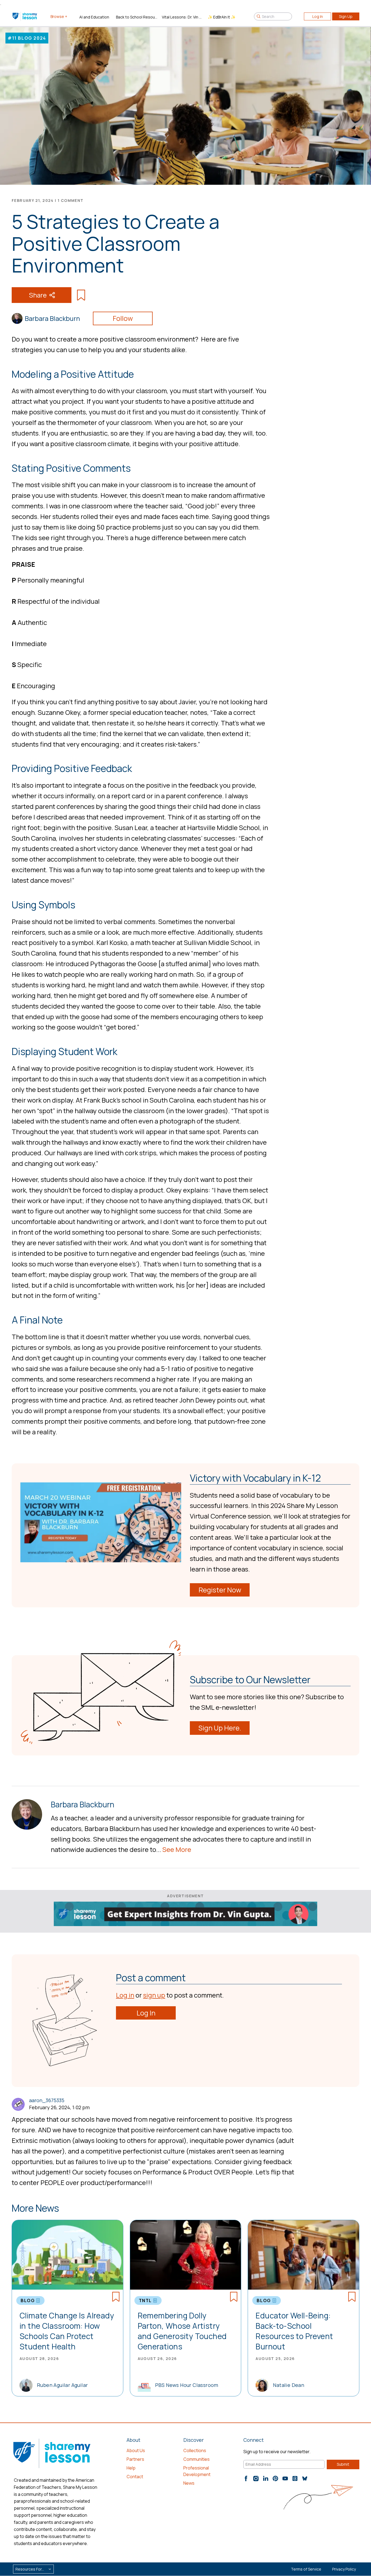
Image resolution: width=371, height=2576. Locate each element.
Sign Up (346, 16)
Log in (125, 1995)
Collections (195, 2450)
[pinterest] (275, 2478)
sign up (154, 1995)
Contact (135, 2477)
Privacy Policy (344, 2569)
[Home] (25, 16)
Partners (135, 2459)
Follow (123, 318)
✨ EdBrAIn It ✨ (222, 17)
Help (131, 2468)
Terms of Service (306, 2569)
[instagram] (256, 2478)
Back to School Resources (137, 17)
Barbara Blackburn (52, 318)
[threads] (295, 2478)
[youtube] (285, 2478)
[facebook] (246, 2478)
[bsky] (305, 2478)
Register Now (220, 1590)
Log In (318, 16)
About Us (136, 2450)
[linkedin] (266, 2478)
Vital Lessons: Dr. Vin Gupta (183, 17)
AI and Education (94, 17)
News (189, 2483)
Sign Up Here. (220, 1728)
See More (177, 1849)
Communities (196, 2459)
